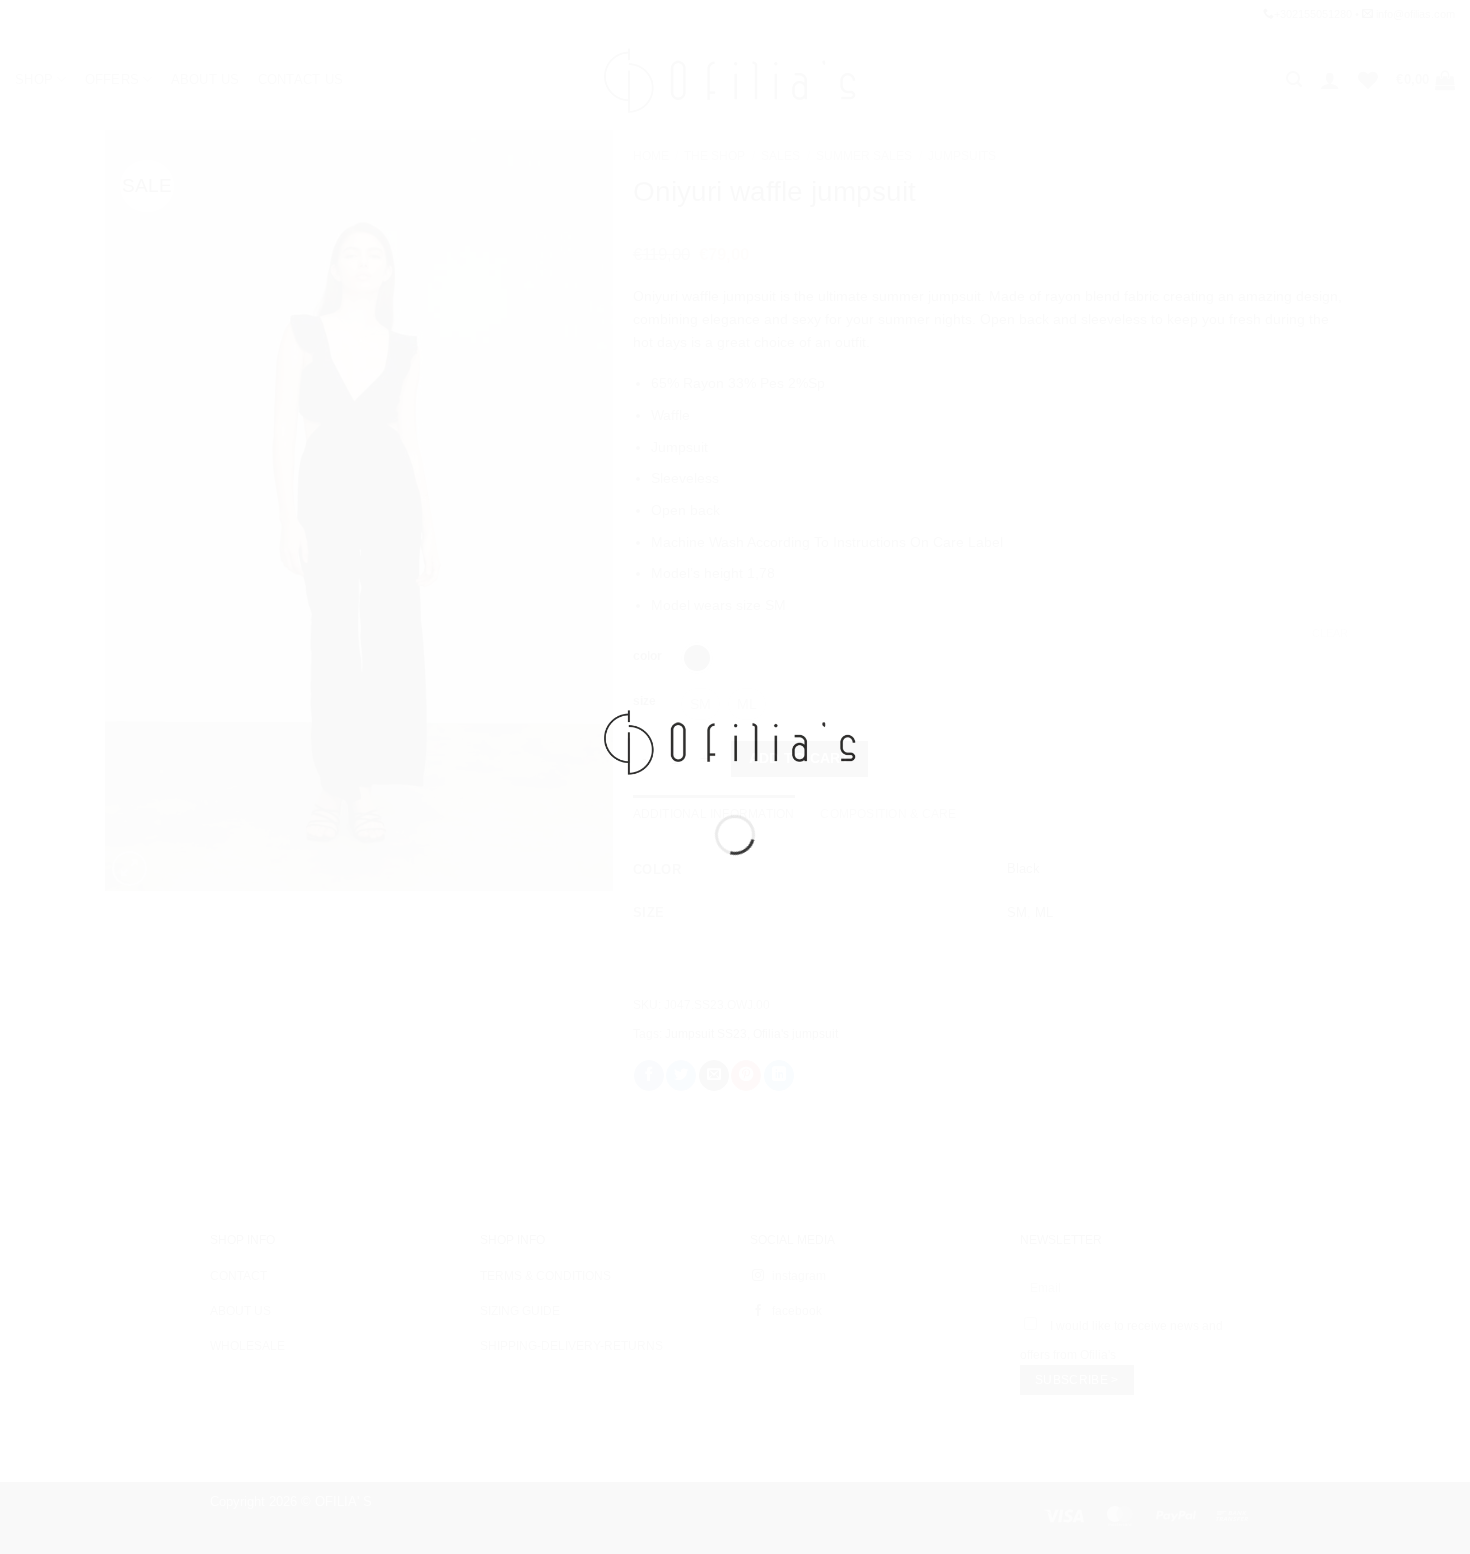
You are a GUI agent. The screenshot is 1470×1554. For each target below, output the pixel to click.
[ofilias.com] (735, 741)
